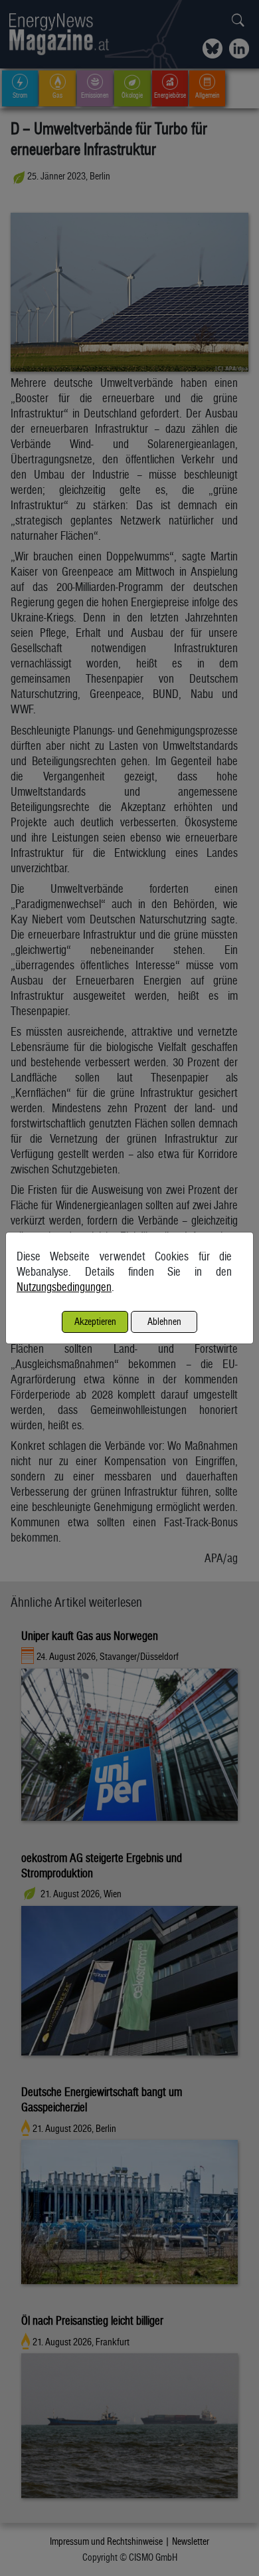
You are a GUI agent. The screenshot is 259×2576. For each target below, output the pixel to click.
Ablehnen (164, 1321)
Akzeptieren (95, 1321)
